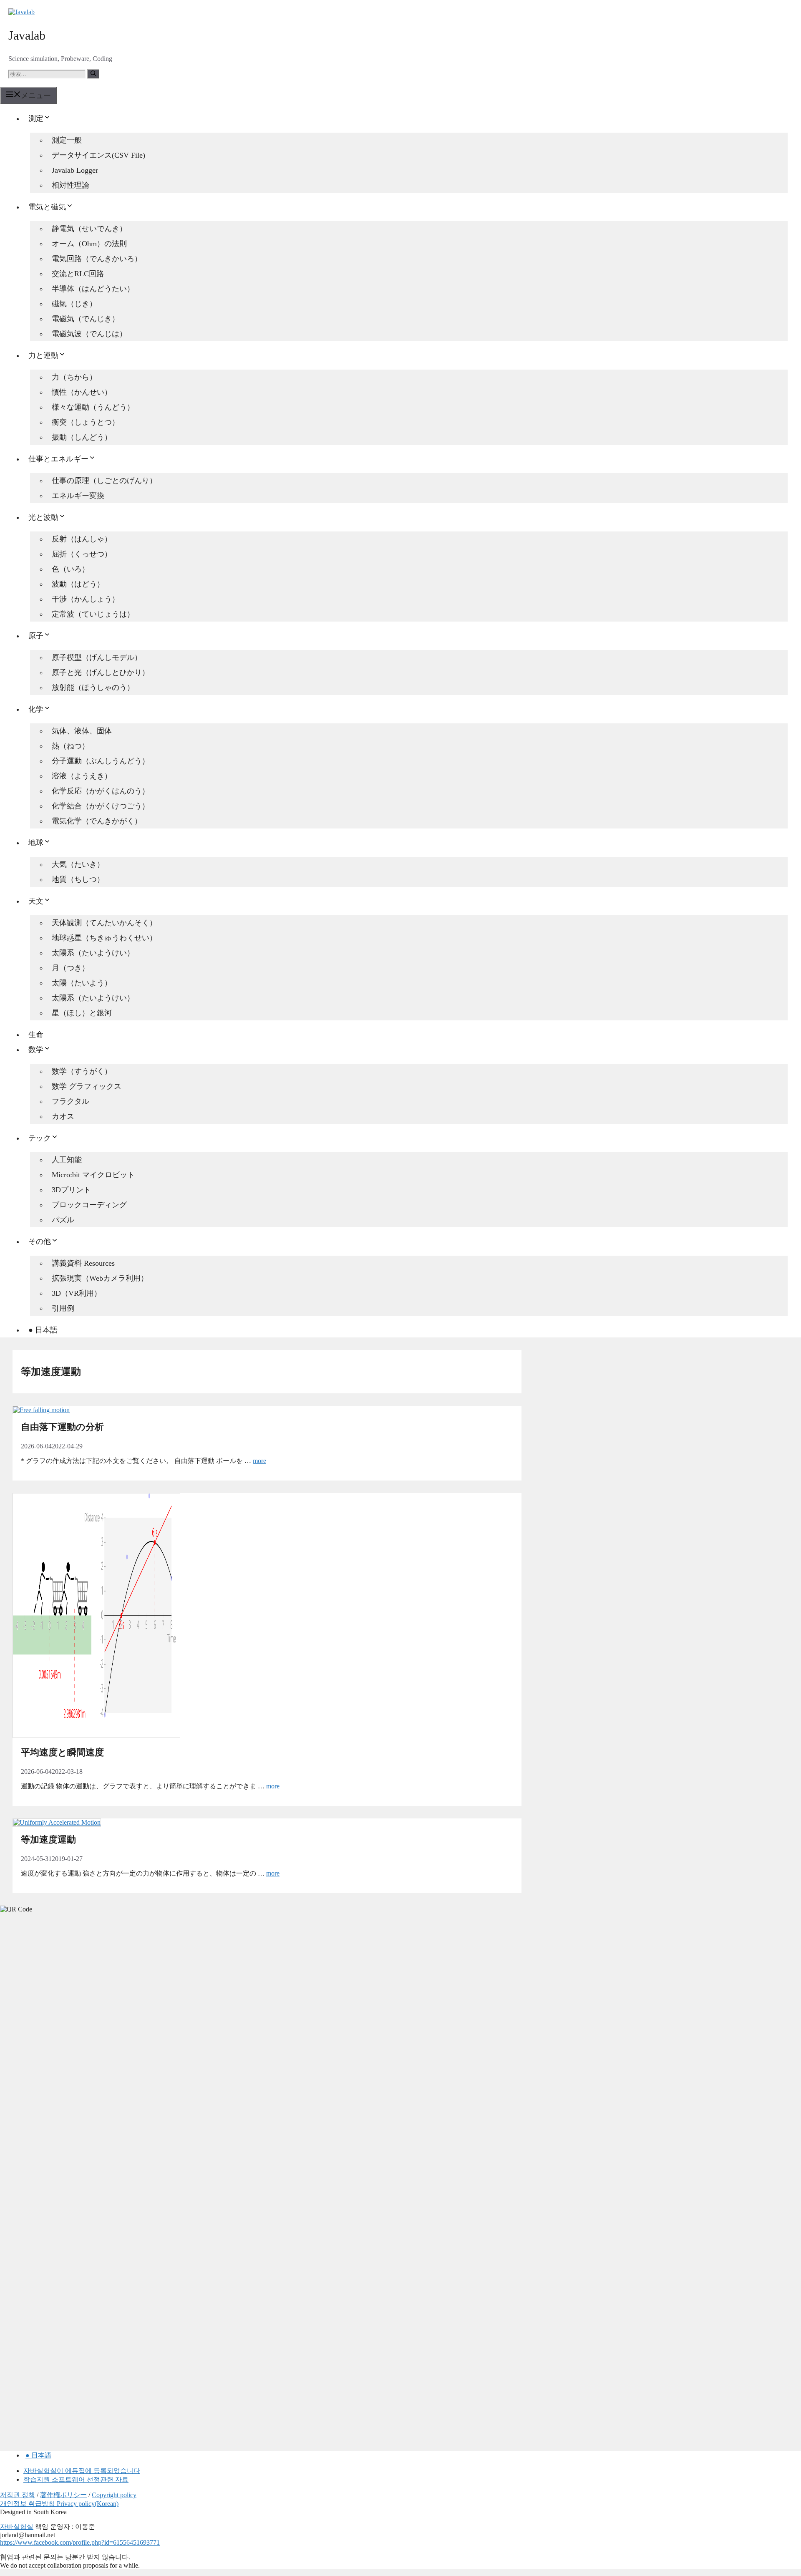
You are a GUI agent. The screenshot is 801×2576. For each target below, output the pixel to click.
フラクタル (71, 1101)
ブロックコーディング (89, 1205)
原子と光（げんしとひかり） (101, 672)
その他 (40, 1241)
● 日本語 (43, 1330)
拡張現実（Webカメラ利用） (100, 1278)
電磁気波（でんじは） (89, 334)
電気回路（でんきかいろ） (97, 259)
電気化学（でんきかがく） (97, 821)
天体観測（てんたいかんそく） (104, 923)
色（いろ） (71, 569)
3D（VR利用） (77, 1293)
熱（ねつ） (71, 746)
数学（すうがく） (82, 1071)
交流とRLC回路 (78, 274)
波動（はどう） (78, 584)
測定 (36, 118)
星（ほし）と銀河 (82, 1013)
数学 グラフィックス (87, 1086)
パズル (63, 1220)
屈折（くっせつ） (82, 554)
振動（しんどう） (82, 437)
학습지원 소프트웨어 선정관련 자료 (76, 2479)
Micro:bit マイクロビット (93, 1175)
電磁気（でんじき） (86, 319)
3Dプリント (71, 1190)
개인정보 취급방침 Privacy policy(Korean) (59, 2504)
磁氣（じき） (74, 304)
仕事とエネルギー (58, 459)
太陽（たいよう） (82, 983)
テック (40, 1138)
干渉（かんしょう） (86, 599)
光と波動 (43, 517)
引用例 (63, 1308)
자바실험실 (17, 2527)
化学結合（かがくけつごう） (101, 806)
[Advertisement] (63, 2051)
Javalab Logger (75, 170)
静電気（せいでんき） (89, 229)
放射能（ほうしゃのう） (93, 687)
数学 (36, 1050)
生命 (36, 1035)
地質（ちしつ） (78, 879)
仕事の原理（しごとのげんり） (104, 481)
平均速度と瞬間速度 (62, 1752)
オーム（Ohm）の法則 (89, 244)
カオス (63, 1116)
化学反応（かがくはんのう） (101, 791)
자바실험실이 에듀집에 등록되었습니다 (82, 2471)
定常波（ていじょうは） (93, 614)
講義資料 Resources (83, 1263)
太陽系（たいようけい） (93, 953)
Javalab (27, 35)
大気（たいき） (78, 864)
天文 (36, 901)
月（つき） (71, 968)
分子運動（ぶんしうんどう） (101, 761)
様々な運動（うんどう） (93, 407)
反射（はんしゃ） (82, 539)
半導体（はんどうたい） (93, 289)
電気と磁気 (47, 207)
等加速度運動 (48, 1839)
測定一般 (67, 140)
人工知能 (67, 1160)
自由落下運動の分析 (62, 1427)
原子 (36, 636)
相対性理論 (71, 185)
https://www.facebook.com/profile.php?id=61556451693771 (80, 2542)
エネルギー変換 (78, 496)
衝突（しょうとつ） (86, 422)
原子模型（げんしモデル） (97, 657)
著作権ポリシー (63, 2495)
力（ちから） (74, 377)
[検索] (93, 74)
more (259, 1461)
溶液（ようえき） (82, 776)
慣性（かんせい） (82, 392)
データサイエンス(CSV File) (98, 155)
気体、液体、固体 (82, 731)
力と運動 (43, 355)
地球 (36, 843)
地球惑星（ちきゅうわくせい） (104, 938)
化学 (36, 709)
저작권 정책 (18, 2495)
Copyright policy (114, 2495)
